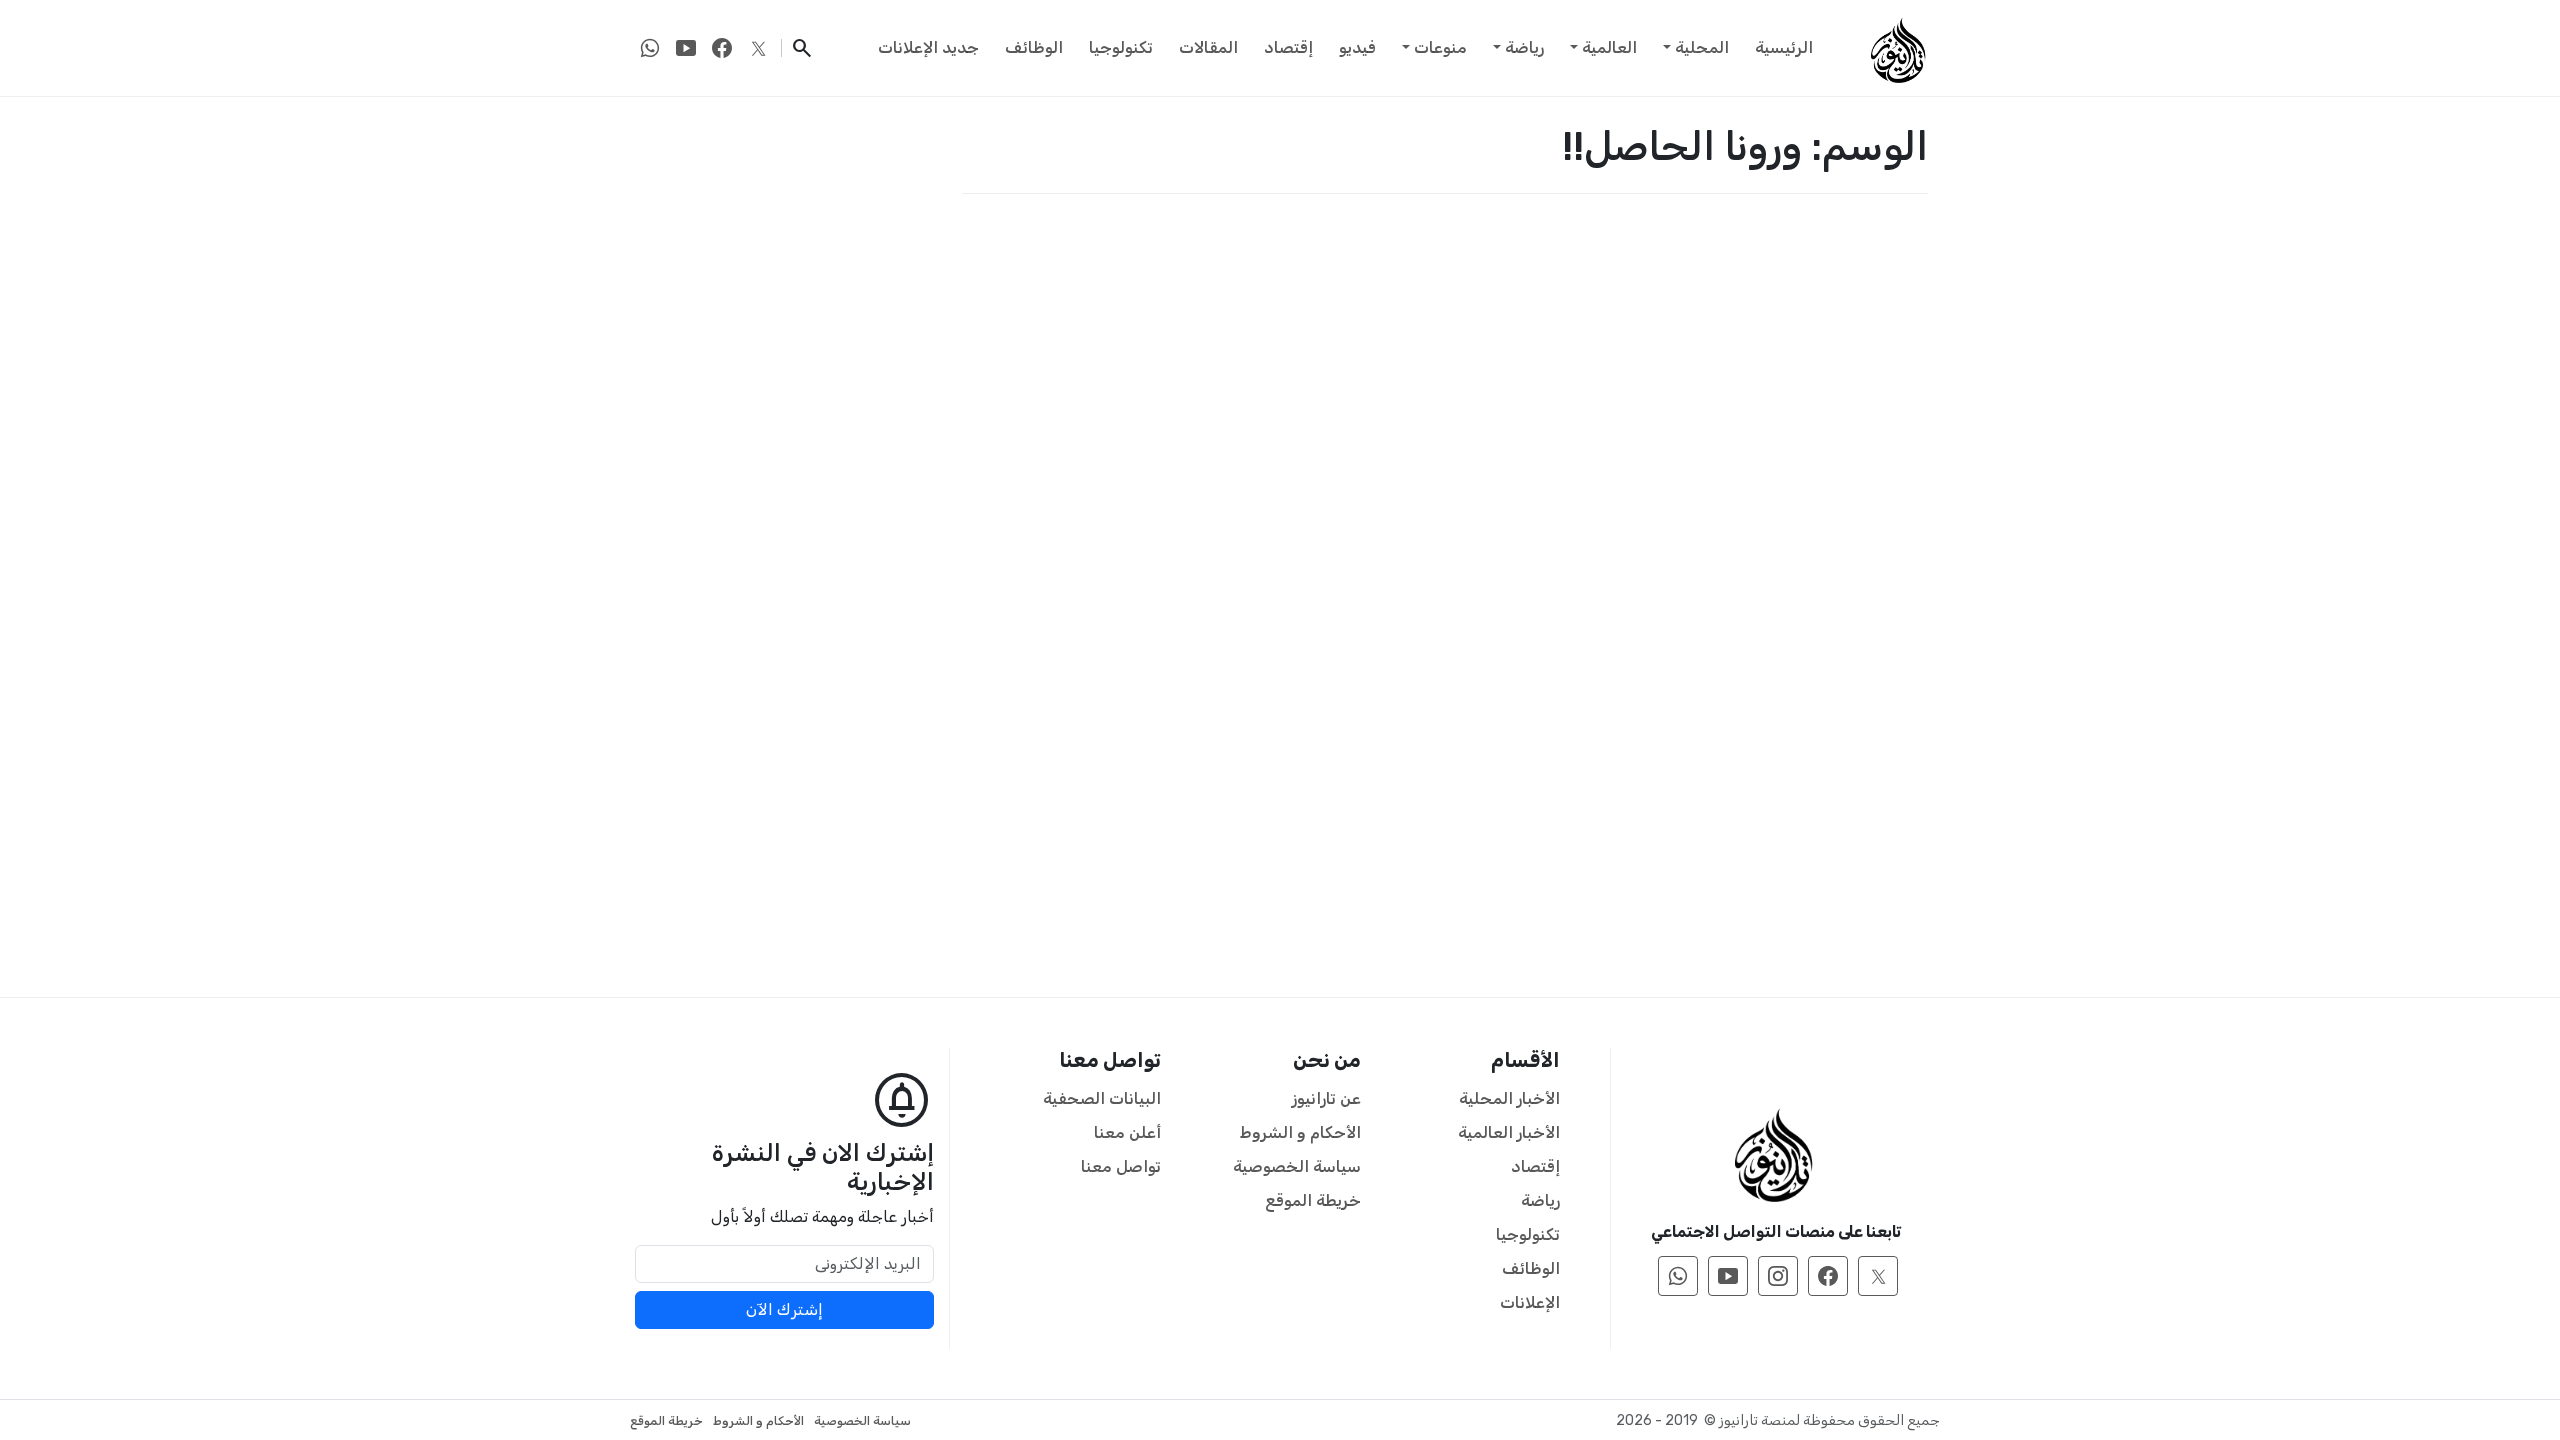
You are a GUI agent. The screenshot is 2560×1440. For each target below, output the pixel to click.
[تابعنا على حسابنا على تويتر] (758, 48)
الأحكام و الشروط (1300, 1132)
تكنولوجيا (1121, 47)
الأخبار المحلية (1509, 1098)
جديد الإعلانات (928, 47)
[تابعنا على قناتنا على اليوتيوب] (686, 48)
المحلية (1702, 47)
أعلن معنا (1127, 1132)
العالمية (1609, 47)
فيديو (1357, 47)
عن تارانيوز (1326, 1098)
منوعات (1440, 47)
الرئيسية (1784, 47)
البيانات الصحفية (1102, 1098)
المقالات (1208, 47)
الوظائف (1034, 47)
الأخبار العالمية (1509, 1132)
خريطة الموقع (1313, 1200)
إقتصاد (1288, 47)
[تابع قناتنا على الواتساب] (650, 48)
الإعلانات (1530, 1302)
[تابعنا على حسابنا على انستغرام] (1778, 1276)
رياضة (1524, 47)
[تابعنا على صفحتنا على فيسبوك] (722, 48)
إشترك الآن (784, 1309)
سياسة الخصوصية (1297, 1166)
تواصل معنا (1121, 1166)
